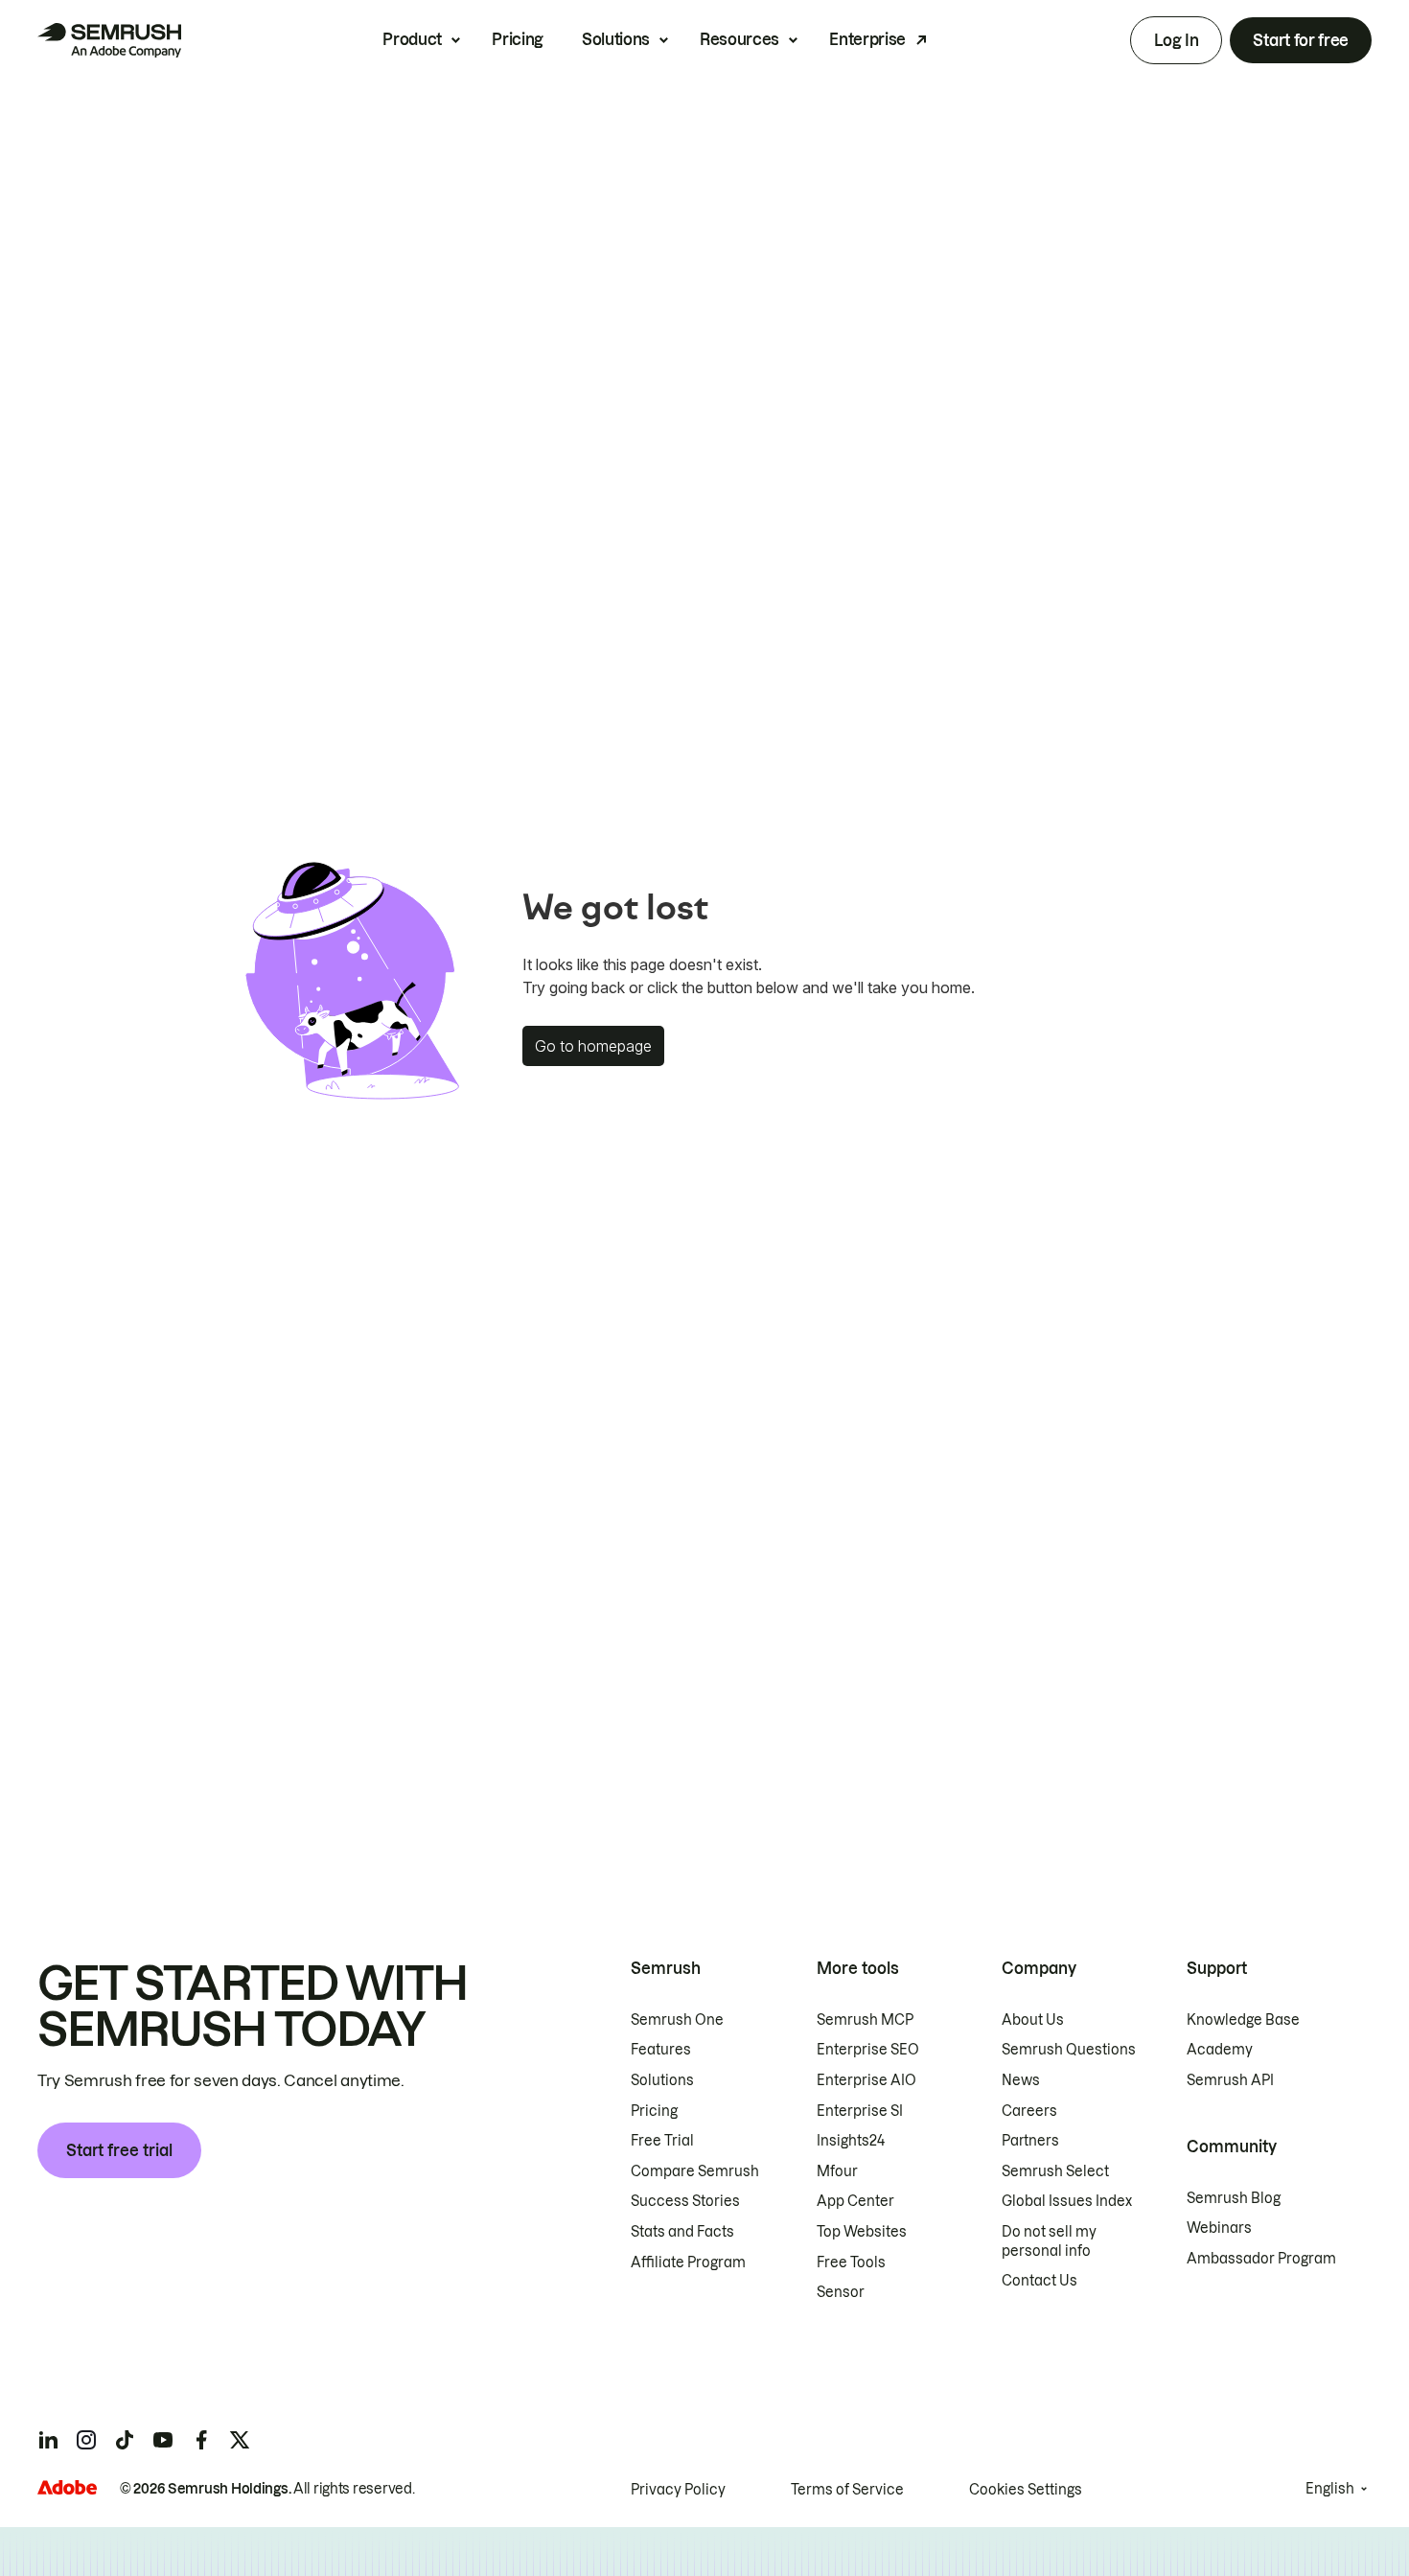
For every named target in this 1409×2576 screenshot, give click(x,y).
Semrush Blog (1234, 2198)
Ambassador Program (1261, 2259)
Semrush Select (1055, 2171)
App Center (855, 2201)
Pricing (518, 39)
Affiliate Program (688, 2263)
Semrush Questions (1069, 2050)
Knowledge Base (1243, 2020)
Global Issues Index (1067, 2201)
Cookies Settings (1026, 2490)
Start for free (1301, 40)
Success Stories (685, 2201)
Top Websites (862, 2232)
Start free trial (119, 2150)
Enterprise (867, 39)
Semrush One (677, 2020)
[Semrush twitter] (240, 2440)
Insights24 (851, 2141)
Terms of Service (847, 2490)
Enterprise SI (860, 2111)
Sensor (841, 2292)
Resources (739, 39)
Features (661, 2050)
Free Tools (851, 2263)
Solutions (616, 39)
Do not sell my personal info (1049, 2241)
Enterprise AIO (866, 2080)
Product (412, 39)
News (1021, 2080)
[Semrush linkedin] (48, 2440)
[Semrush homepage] (109, 40)
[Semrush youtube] (163, 2440)
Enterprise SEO (868, 2050)
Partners (1030, 2141)
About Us (1033, 2020)
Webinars (1219, 2228)
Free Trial (662, 2141)
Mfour (837, 2171)
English (1330, 2489)
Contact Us (1039, 2281)
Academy (1220, 2050)
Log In (1176, 40)
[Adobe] (67, 2487)
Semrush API (1230, 2080)
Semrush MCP (865, 2020)
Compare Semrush (695, 2171)
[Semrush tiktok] (125, 2440)
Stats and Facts (682, 2232)
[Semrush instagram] (86, 2440)
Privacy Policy (678, 2490)
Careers (1029, 2111)
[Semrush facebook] (201, 2440)
